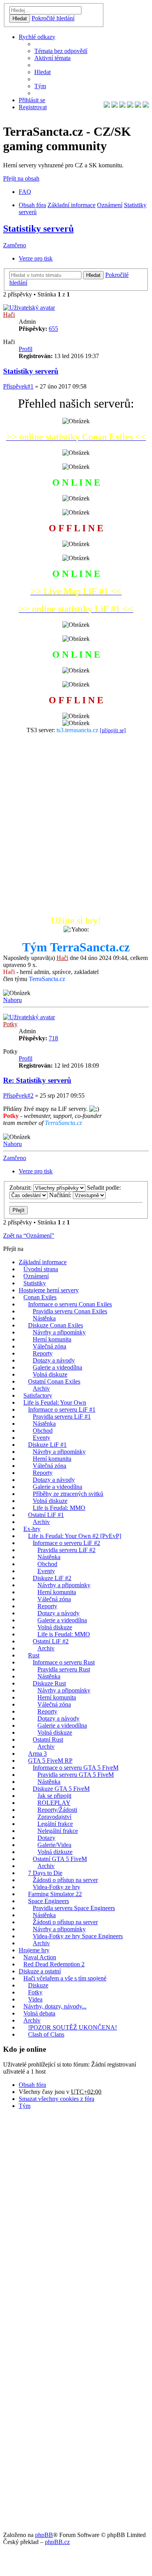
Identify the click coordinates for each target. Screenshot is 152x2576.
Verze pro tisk (36, 258)
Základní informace (72, 205)
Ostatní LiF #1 (46, 1515)
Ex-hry (32, 1529)
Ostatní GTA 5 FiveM (60, 1859)
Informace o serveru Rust (64, 1662)
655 (53, 329)
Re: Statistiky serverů (37, 1080)
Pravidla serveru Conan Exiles (70, 1311)
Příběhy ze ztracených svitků (68, 1494)
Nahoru (12, 1000)
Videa (35, 1999)
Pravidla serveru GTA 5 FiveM (76, 1775)
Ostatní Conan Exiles (54, 1381)
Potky (10, 1024)
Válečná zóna (49, 1346)
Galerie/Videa (54, 1845)
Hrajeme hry (34, 1950)
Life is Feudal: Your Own (55, 1402)
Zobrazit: (21, 1188)
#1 (30, 386)
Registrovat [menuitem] (33, 107)
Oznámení (110, 205)
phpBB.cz (57, 2542)
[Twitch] (115, 106)
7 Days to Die (45, 1873)
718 (53, 1038)
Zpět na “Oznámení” (29, 1236)
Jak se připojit (54, 1796)
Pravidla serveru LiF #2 (66, 1550)
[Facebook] (107, 106)
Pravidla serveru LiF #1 (62, 1417)
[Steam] (130, 106)
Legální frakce (55, 1824)
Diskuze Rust (49, 1683)
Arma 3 (37, 1754)
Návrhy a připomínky (59, 1332)
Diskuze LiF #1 (47, 1445)
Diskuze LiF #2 (52, 1578)
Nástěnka (44, 1318)
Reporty (43, 1353)
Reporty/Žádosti (57, 1810)
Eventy (42, 1438)
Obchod (43, 1431)
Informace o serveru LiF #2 (66, 1543)
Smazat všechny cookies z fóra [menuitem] (57, 2099)
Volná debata (39, 2013)
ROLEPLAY (54, 1803)
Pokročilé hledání (53, 18)
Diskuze (38, 1985)
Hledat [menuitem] (42, 72)
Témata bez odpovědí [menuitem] (61, 51)
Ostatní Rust (48, 1740)
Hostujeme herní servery (49, 1290)
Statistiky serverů (38, 229)
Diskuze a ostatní (40, 1971)
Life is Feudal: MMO (59, 1508)
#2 (30, 1096)
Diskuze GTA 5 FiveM (61, 1789)
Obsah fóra (32, 205)
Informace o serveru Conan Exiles (70, 1304)
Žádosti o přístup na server (65, 1880)
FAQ (25, 192)
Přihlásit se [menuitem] (32, 100)
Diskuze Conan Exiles (56, 1325)
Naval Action (40, 1957)
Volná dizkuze (55, 1852)
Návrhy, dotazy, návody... (55, 2006)
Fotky (35, 1992)
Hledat (20, 19)
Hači (9, 315)
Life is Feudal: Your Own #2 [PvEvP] (75, 1536)
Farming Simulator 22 (55, 1894)
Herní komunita (52, 1339)
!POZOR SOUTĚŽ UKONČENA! (72, 2027)
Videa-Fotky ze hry (57, 1887)
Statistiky (35, 1283)
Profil (26, 349)
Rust (34, 1655)
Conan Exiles (40, 1297)
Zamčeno (15, 245)
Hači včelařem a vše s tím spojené (65, 1978)
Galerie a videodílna (57, 1367)
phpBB (44, 2535)
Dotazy (46, 1838)
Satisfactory (38, 1395)
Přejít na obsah (21, 178)
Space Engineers (49, 1901)
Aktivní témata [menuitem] (52, 58)
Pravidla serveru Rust (64, 1669)
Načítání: (61, 1195)
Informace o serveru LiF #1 (62, 1410)
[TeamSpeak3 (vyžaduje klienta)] (138, 106)
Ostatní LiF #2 (51, 1641)
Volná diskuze (50, 1374)
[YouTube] (122, 106)
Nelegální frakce (58, 1831)
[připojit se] (113, 730)
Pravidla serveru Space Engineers (74, 1908)
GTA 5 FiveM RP (50, 1761)
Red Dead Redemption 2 (54, 1964)
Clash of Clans (46, 2034)
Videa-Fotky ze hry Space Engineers (78, 1936)
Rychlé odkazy (37, 37)
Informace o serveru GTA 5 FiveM (76, 1768)
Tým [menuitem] (40, 86)
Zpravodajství (54, 1817)
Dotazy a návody (54, 1360)
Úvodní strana (41, 1269)
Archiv (41, 1388)
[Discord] (146, 106)
